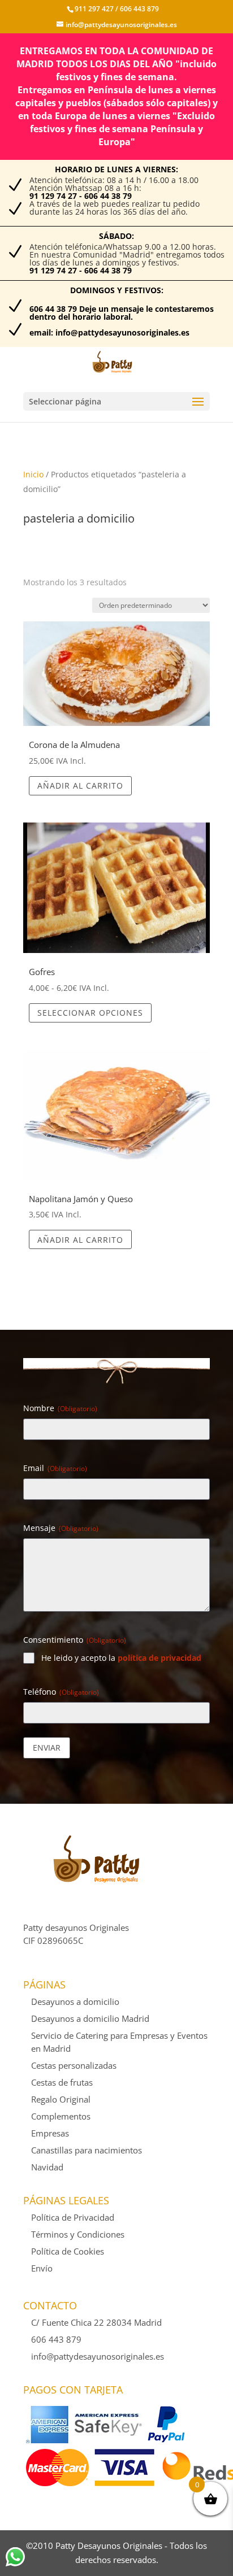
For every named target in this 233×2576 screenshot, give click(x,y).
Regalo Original (61, 2099)
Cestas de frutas (62, 2082)
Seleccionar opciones (90, 1013)
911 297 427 (94, 9)
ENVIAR (47, 1748)
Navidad (47, 2167)
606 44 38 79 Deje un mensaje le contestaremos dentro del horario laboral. (122, 313)
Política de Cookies (68, 2251)
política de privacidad (159, 1658)
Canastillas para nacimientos (87, 2150)
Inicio (33, 474)
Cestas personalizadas (74, 2065)
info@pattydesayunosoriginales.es (98, 2356)
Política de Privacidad (73, 2217)
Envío (42, 2268)
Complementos (61, 2116)
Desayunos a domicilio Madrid (90, 2018)
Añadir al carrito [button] (80, 786)
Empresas (50, 2133)
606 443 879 (139, 9)
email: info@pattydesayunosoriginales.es (109, 332)
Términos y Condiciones (78, 2234)
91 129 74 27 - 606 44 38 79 (81, 196)
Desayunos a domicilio (75, 2001)
